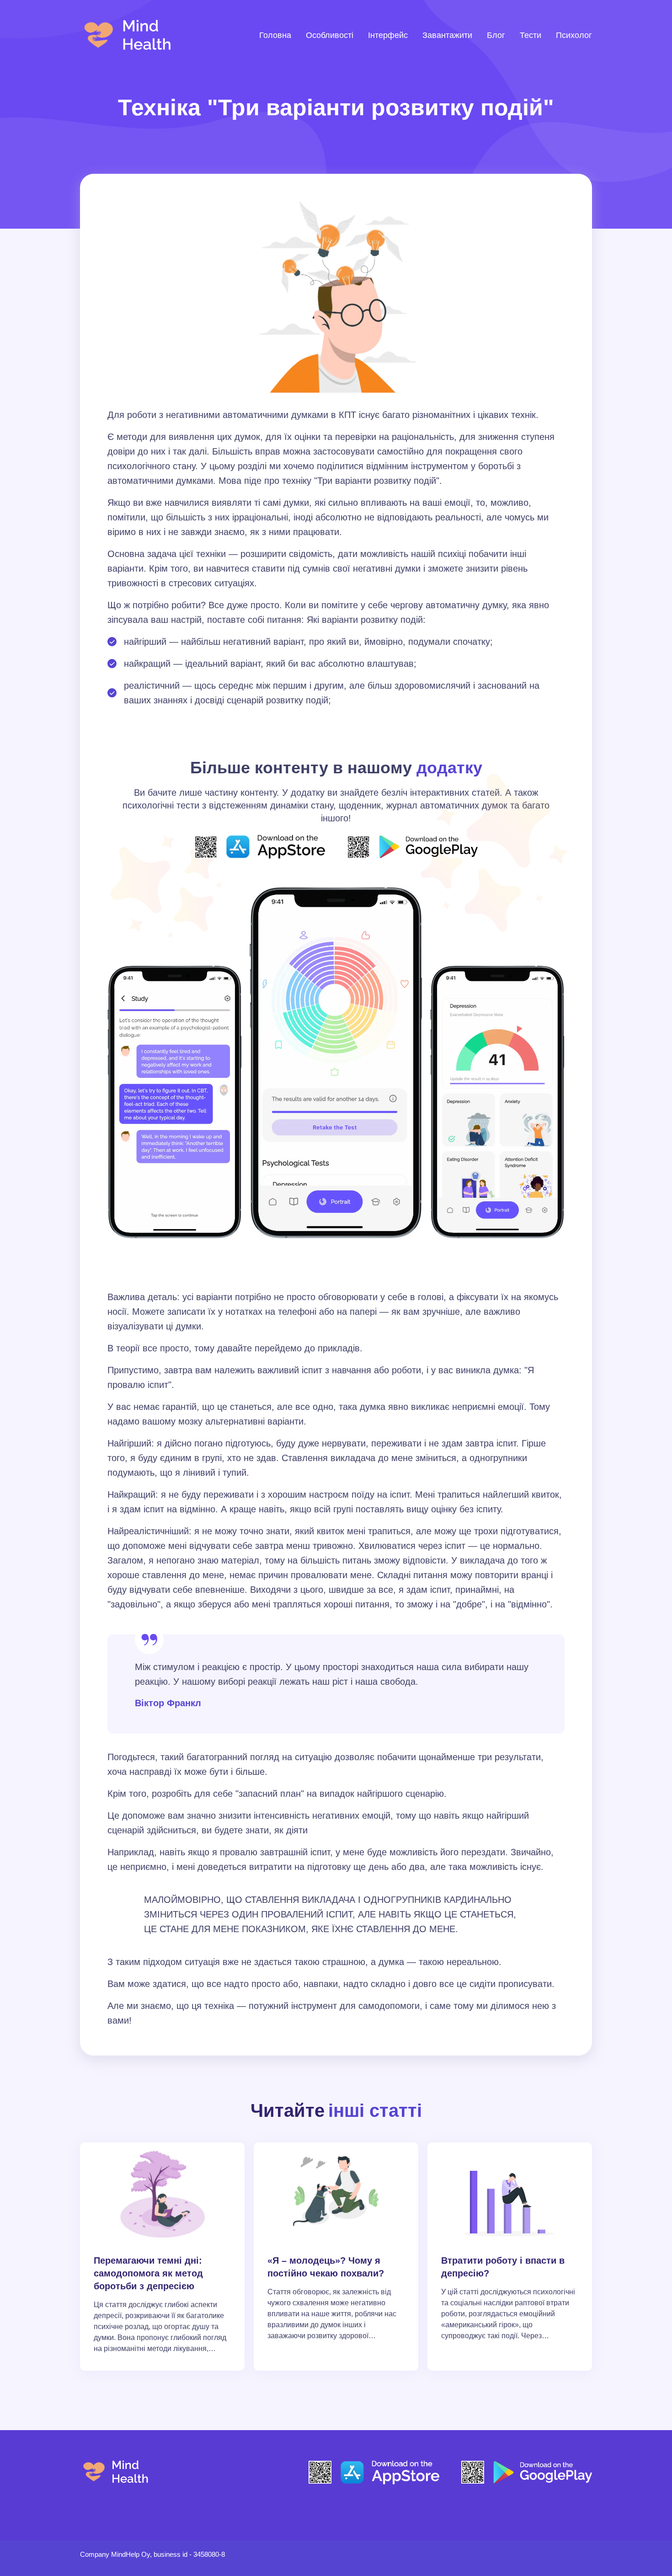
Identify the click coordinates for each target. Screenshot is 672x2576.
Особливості (330, 35)
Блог (496, 35)
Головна (275, 35)
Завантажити (447, 35)
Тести (531, 35)
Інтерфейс (388, 35)
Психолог (574, 35)
